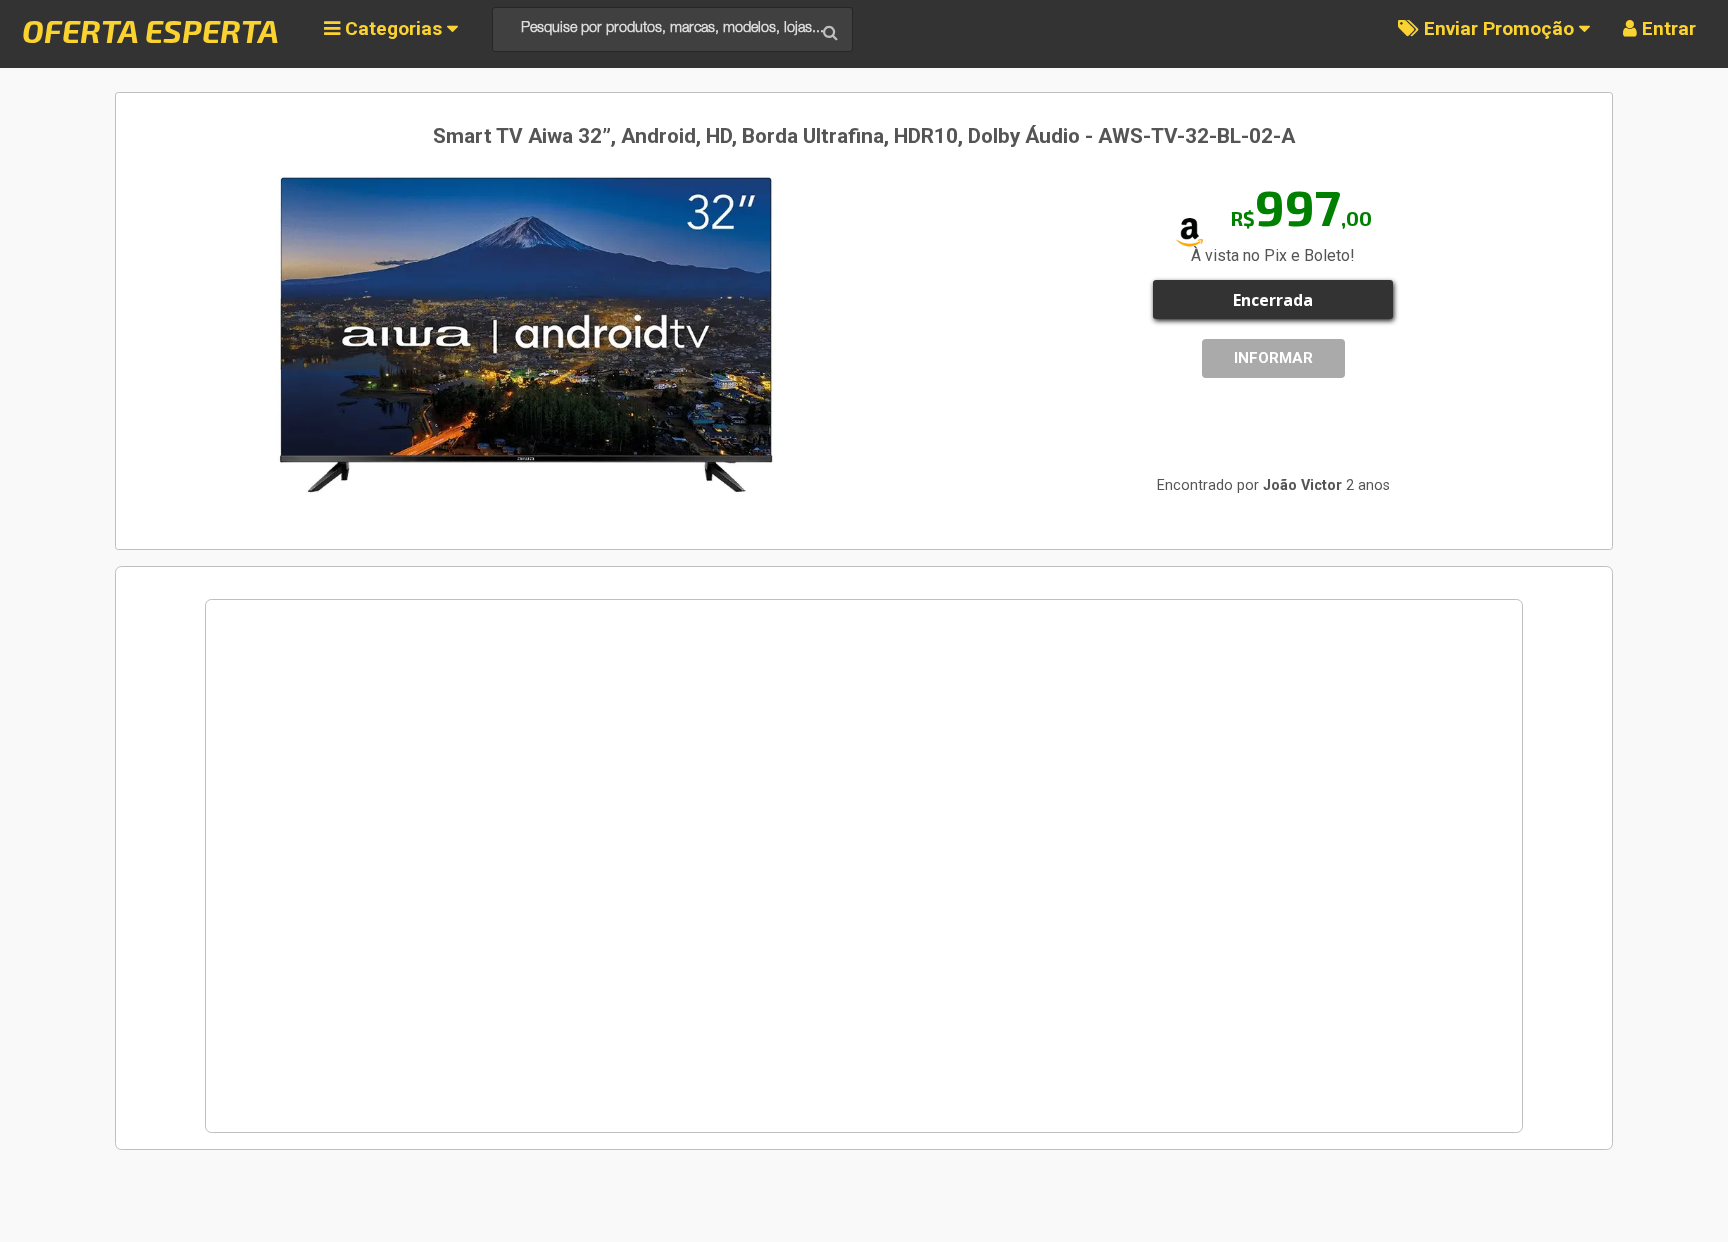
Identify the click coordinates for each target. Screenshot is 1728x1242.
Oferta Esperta (150, 30)
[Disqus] (863, 866)
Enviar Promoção (1499, 28)
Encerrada (1273, 300)
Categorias (393, 28)
